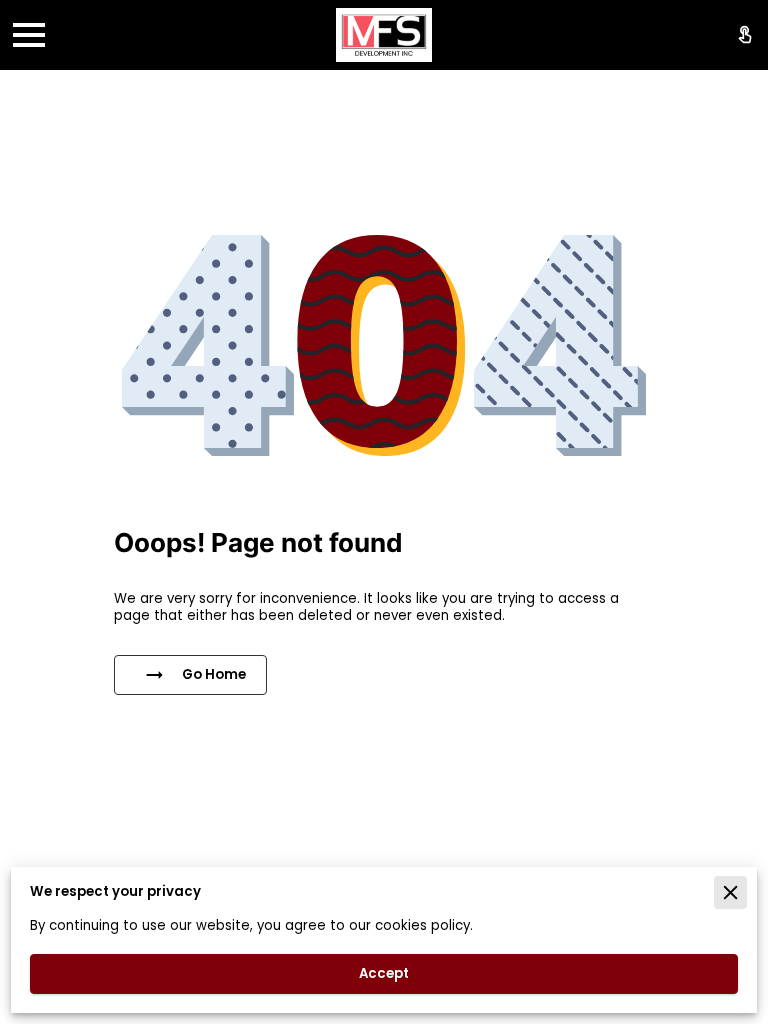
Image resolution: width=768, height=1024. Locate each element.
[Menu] (29, 35)
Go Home (214, 674)
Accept (384, 973)
